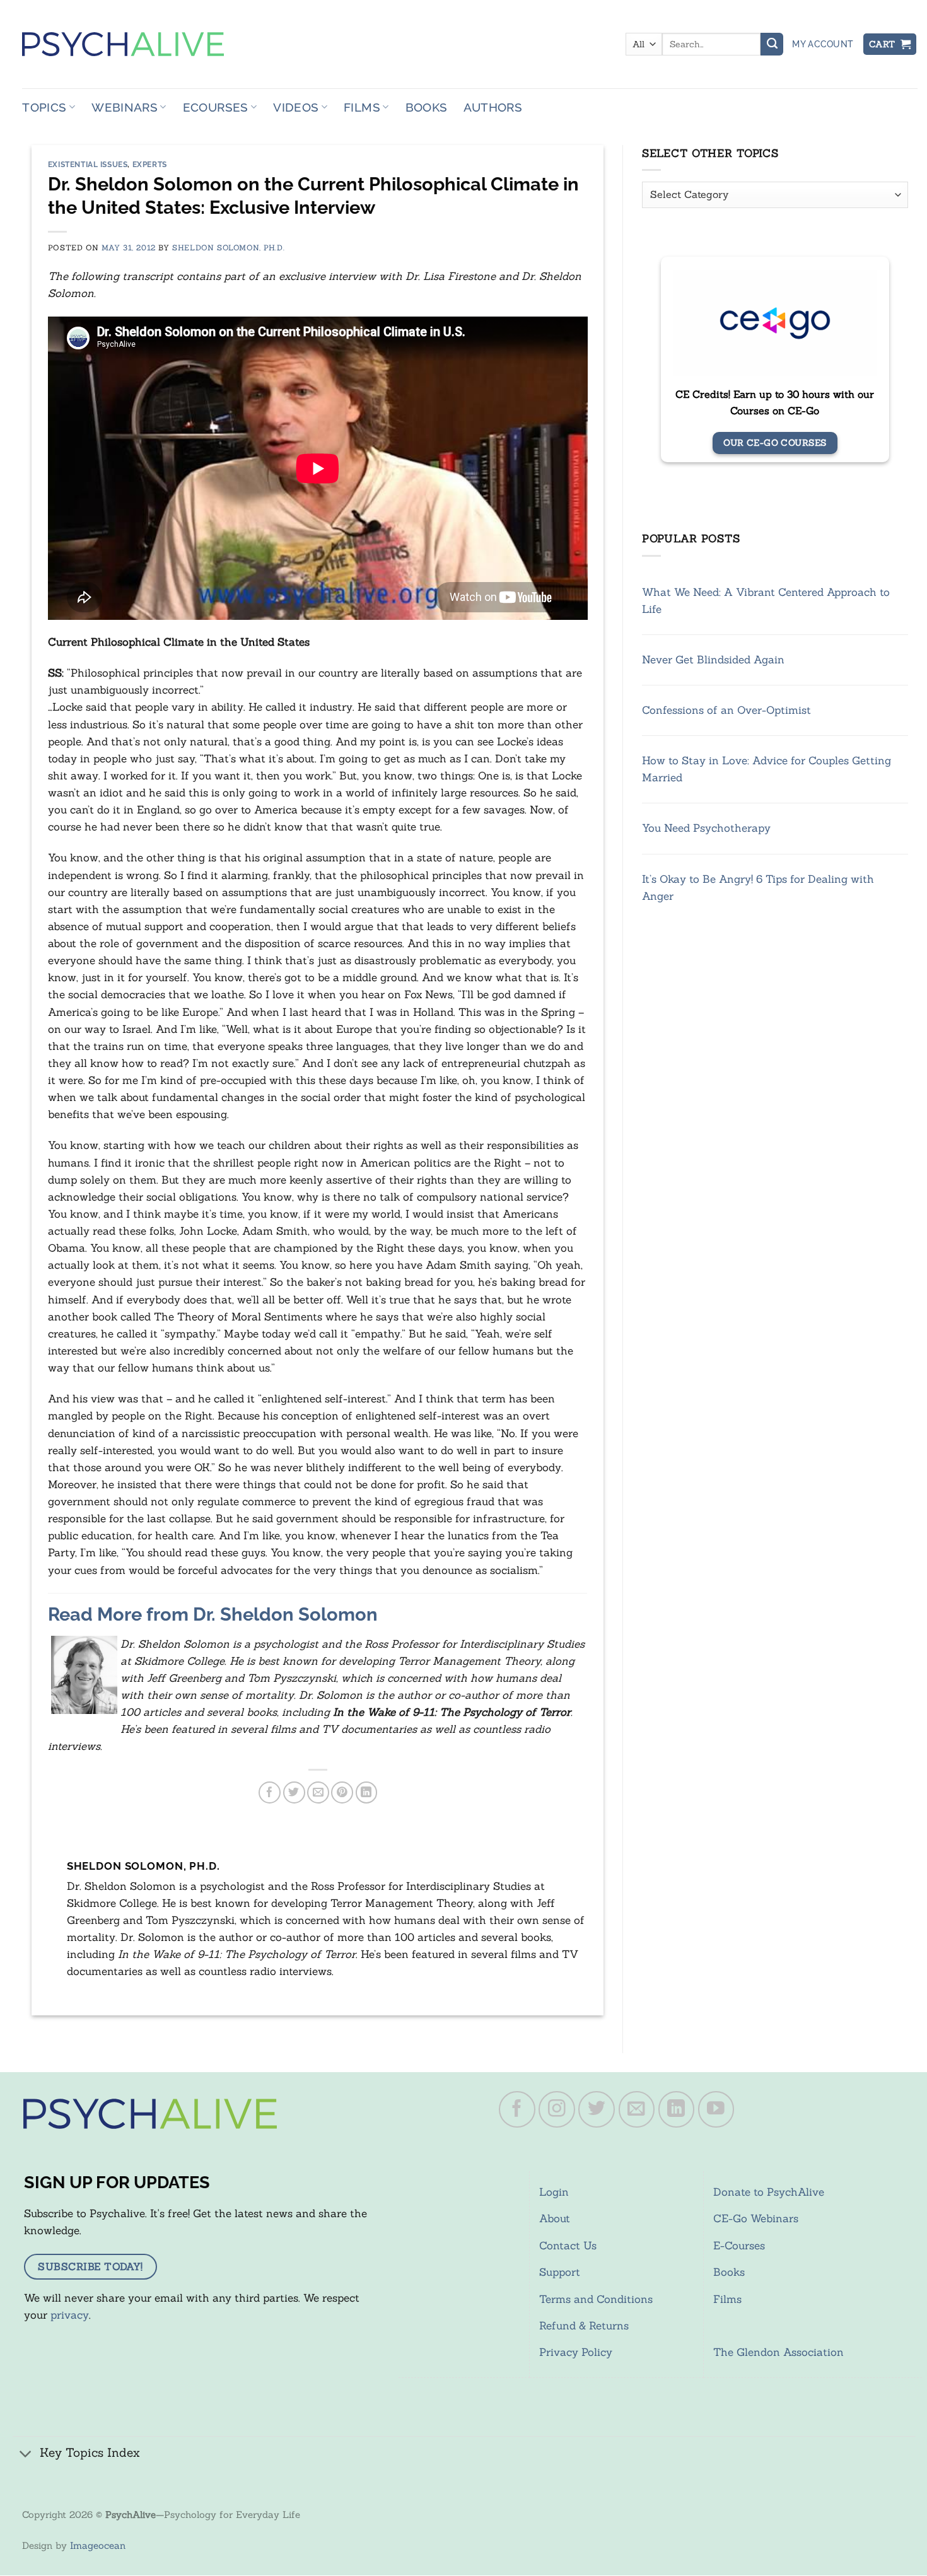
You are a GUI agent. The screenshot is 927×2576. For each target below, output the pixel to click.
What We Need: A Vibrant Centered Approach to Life (766, 601)
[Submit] (772, 44)
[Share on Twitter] (294, 1792)
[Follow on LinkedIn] (677, 2109)
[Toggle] (26, 2454)
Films (362, 107)
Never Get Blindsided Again (713, 660)
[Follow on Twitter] (597, 2109)
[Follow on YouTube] (716, 2109)
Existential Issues (88, 165)
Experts (150, 165)
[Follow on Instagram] (557, 2109)
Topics (44, 107)
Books (427, 107)
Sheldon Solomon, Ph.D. (228, 248)
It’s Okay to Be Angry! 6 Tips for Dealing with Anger (758, 888)
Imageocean (98, 2545)
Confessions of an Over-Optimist (726, 710)
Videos (296, 107)
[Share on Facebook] (270, 1792)
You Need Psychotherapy (706, 829)
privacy (70, 2315)
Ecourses (216, 107)
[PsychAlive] (123, 44)
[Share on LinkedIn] (367, 1792)
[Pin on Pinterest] (342, 1792)
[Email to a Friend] (318, 1792)
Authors (493, 107)
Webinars (125, 107)
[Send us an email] (637, 2109)
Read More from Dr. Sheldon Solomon (213, 1614)
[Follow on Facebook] (517, 2109)
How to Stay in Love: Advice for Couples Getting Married (767, 769)
